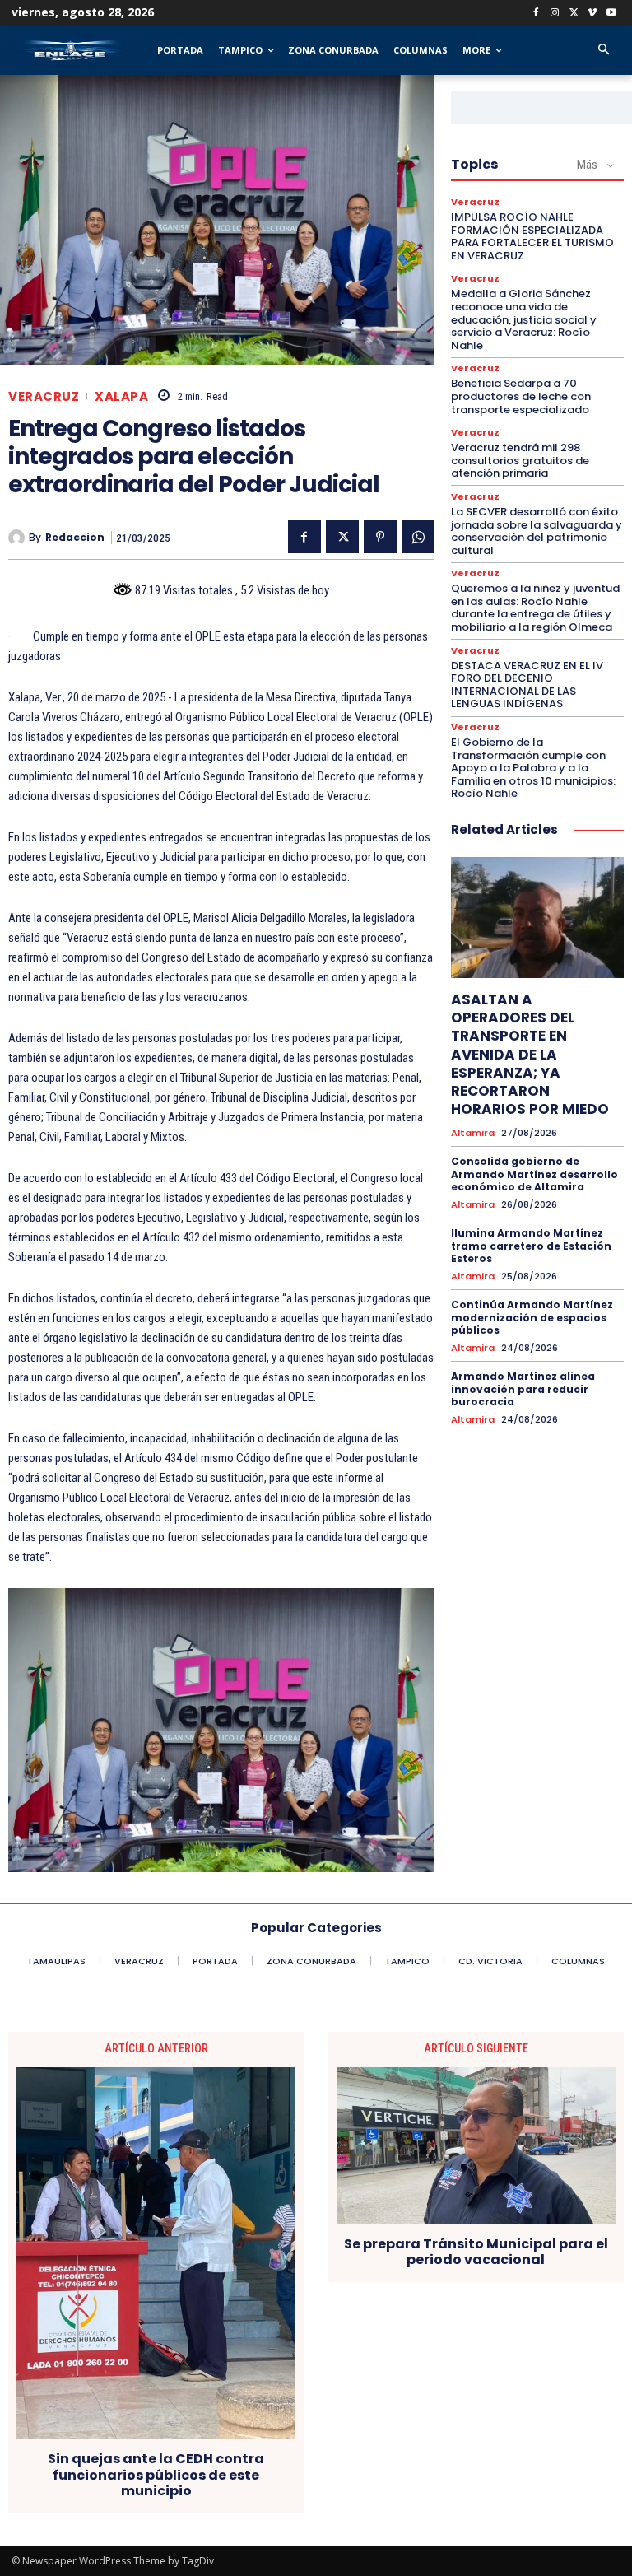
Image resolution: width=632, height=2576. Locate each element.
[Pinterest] (380, 537)
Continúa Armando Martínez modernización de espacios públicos (532, 1317)
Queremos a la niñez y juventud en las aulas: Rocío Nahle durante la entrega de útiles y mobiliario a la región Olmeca (535, 608)
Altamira (473, 1133)
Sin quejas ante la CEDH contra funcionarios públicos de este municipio (156, 2475)
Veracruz (44, 396)
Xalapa (121, 396)
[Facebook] (536, 14)
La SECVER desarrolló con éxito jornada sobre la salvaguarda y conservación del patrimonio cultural (537, 531)
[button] (604, 51)
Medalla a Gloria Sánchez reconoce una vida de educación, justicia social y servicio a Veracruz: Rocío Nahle (524, 319)
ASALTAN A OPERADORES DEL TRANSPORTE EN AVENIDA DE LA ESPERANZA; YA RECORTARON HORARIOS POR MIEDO (530, 1054)
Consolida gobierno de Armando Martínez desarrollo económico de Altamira (534, 1174)
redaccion (75, 538)
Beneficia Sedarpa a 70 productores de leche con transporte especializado (521, 396)
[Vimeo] (592, 14)
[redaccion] (19, 538)
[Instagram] (555, 14)
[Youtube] (611, 14)
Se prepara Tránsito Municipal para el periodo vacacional (476, 2252)
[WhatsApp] (418, 537)
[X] (574, 14)
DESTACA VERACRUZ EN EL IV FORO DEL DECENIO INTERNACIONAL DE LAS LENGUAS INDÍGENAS (527, 685)
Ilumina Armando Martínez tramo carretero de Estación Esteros (531, 1246)
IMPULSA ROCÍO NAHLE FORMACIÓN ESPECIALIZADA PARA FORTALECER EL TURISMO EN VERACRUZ (532, 236)
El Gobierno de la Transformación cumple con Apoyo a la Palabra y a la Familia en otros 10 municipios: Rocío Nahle (533, 768)
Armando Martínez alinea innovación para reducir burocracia (523, 1389)
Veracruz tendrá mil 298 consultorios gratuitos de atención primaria (520, 460)
